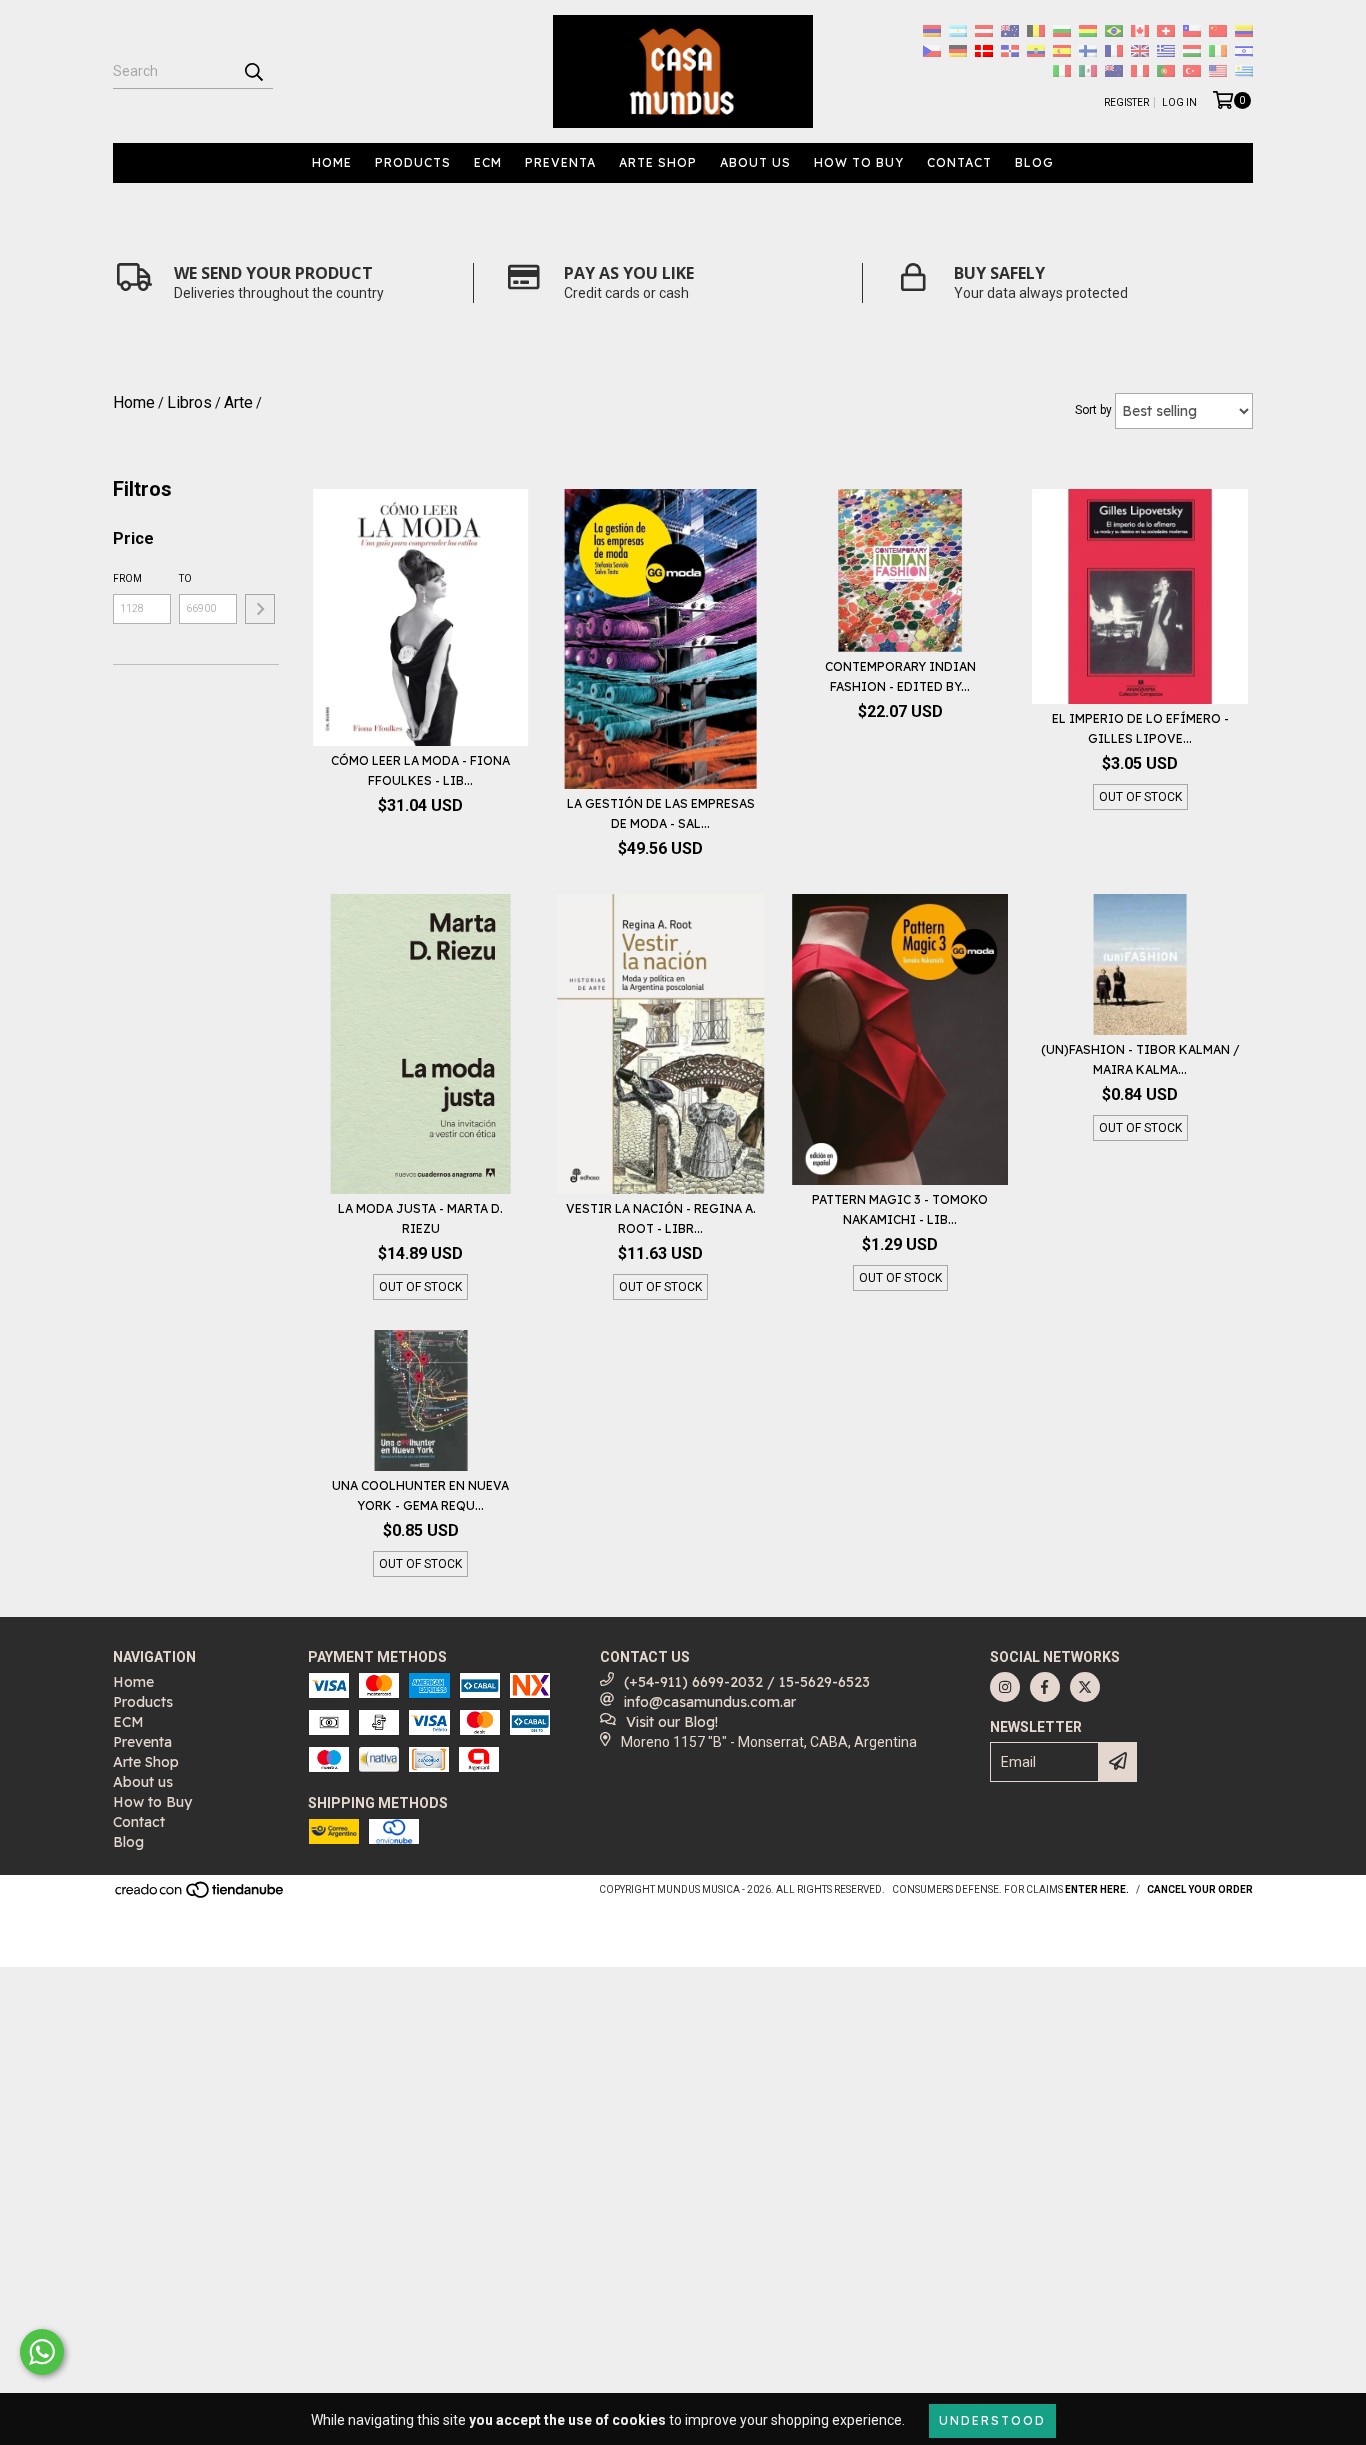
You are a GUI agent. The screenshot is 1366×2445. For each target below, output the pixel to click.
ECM (488, 162)
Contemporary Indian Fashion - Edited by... (900, 676)
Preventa (560, 162)
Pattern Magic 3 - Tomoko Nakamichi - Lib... (900, 1209)
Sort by (1093, 410)
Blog (1034, 162)
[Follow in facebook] (1045, 1687)
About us (755, 162)
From (127, 578)
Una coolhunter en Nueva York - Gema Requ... (420, 1495)
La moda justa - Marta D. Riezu (420, 1218)
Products (413, 162)
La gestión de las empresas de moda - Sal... (661, 813)
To (185, 578)
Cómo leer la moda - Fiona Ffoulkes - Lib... (420, 770)
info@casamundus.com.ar (710, 1702)
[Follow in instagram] (1005, 1687)
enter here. (1097, 1889)
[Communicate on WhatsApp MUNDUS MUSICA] (42, 2352)
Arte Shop (658, 162)
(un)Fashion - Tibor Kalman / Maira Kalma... (1140, 1059)
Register (1126, 102)
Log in (1179, 102)
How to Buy (859, 162)
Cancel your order (1200, 1889)
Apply (260, 609)
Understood (992, 2420)
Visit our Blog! (672, 1722)
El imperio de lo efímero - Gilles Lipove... (1140, 728)
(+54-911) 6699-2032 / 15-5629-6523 (747, 1682)
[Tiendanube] (200, 1896)
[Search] (253, 71)
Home (332, 162)
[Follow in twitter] (1085, 1687)
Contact (959, 162)
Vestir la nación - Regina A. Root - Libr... (661, 1218)
